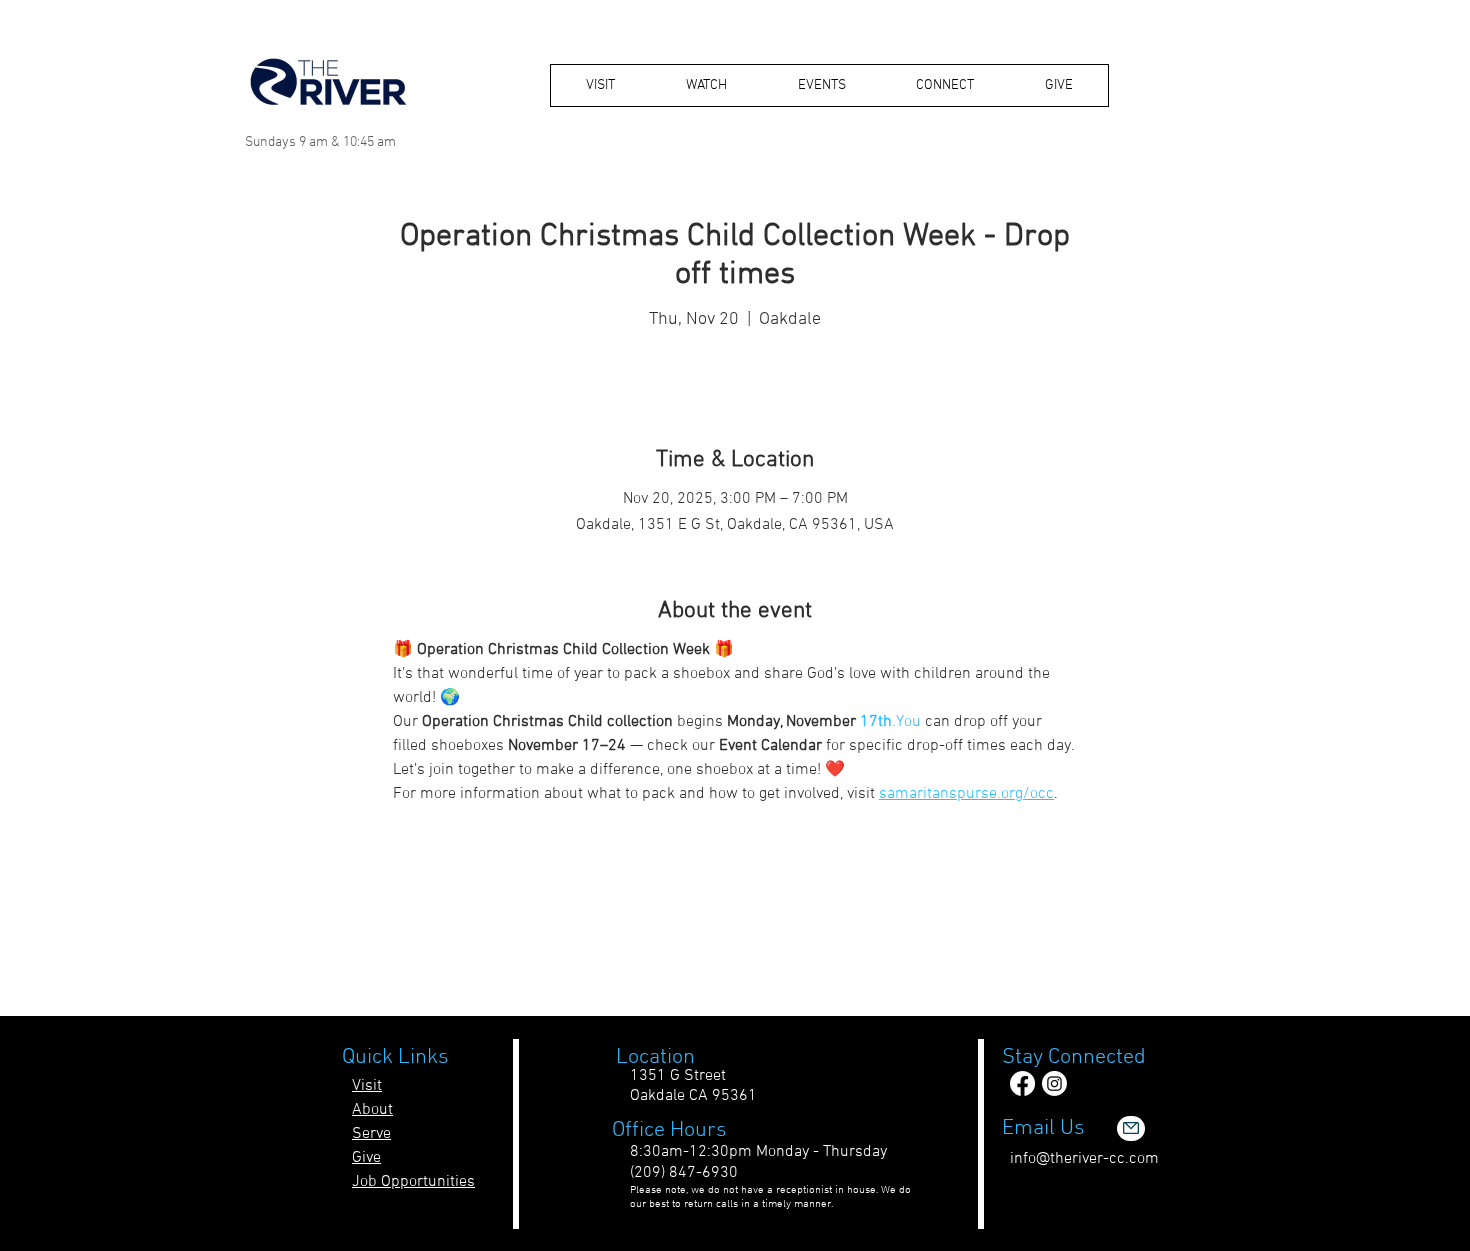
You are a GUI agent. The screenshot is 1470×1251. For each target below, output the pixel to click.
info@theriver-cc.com (1084, 1159)
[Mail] (1131, 1128)
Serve (371, 1134)
